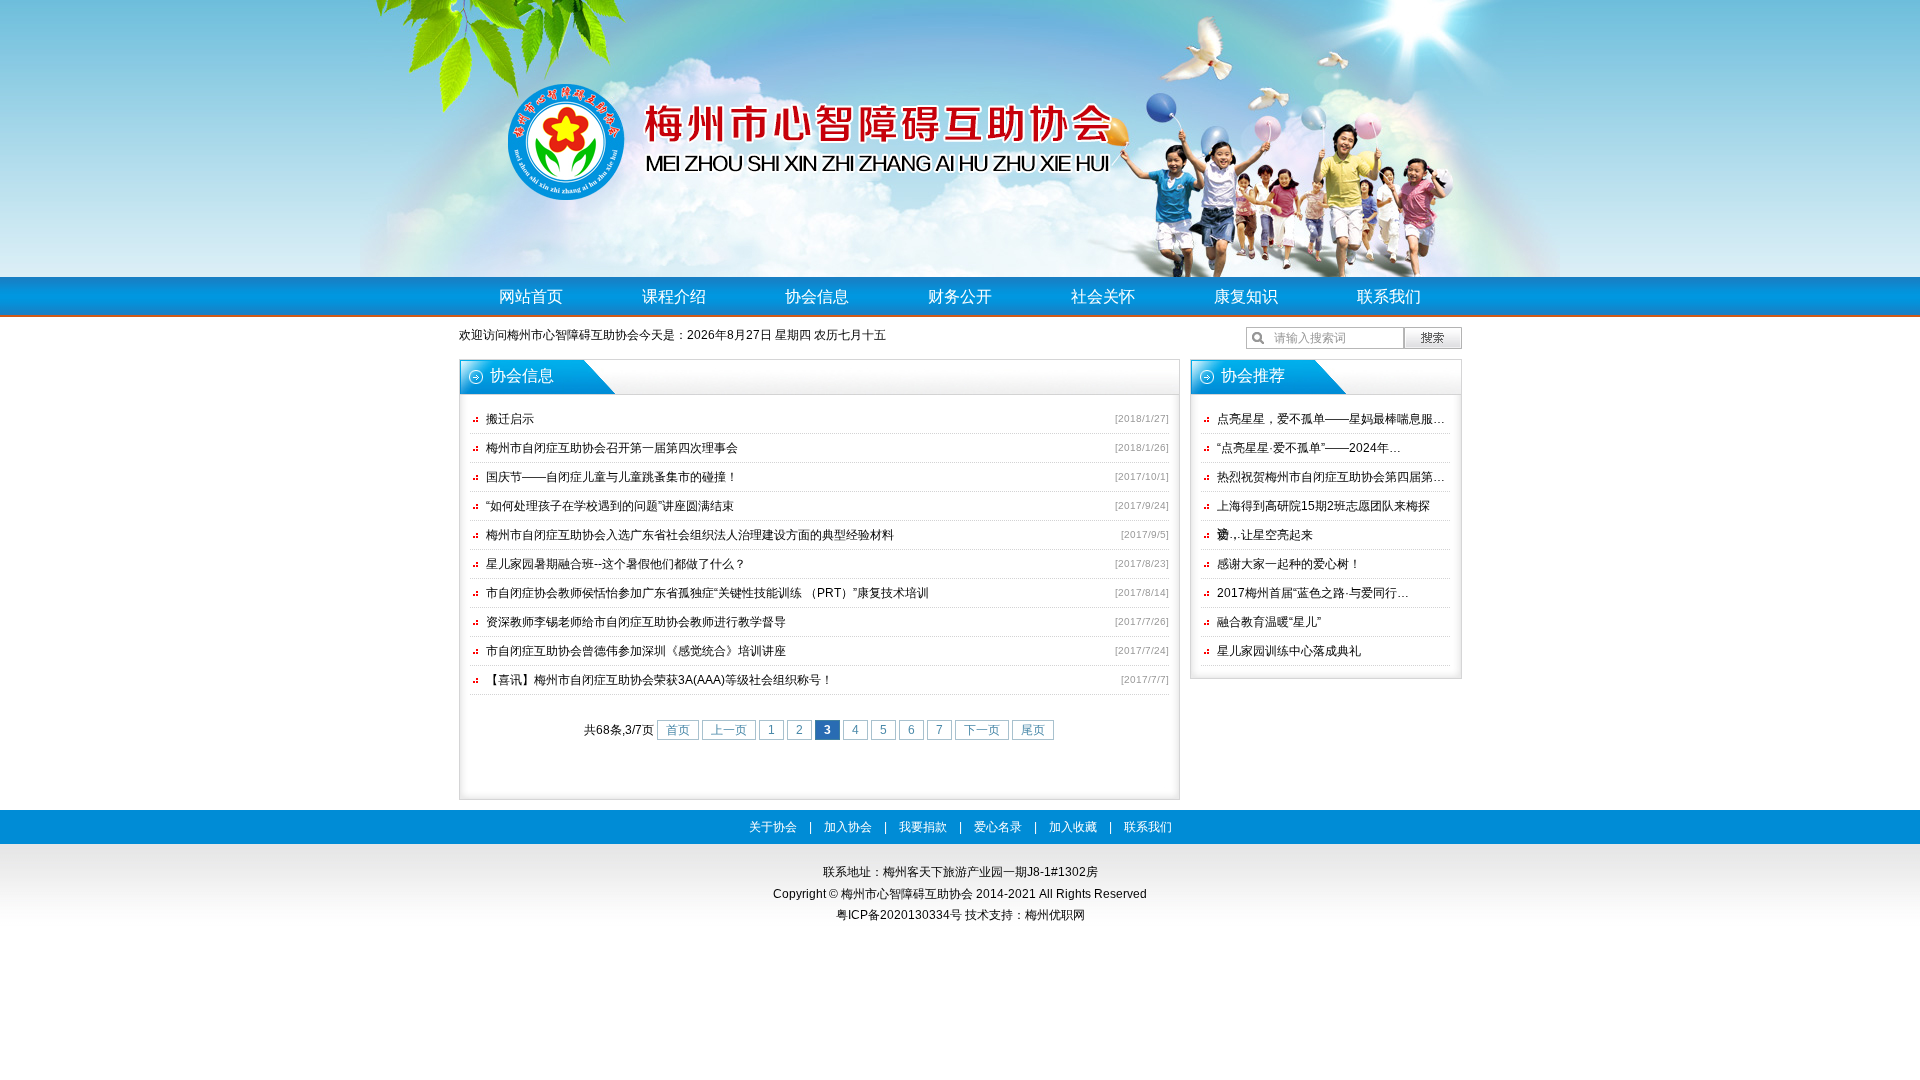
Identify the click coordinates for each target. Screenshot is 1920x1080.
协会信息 (817, 296)
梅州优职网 (1055, 915)
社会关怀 (1103, 296)
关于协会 (773, 827)
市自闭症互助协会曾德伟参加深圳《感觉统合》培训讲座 (636, 651)
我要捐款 (923, 827)
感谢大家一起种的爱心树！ (1289, 564)
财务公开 (960, 296)
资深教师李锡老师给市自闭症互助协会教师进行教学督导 (636, 622)
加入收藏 (1073, 827)
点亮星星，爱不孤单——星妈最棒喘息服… (1331, 419)
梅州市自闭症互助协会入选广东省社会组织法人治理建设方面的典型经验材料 (690, 535)
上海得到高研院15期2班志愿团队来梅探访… (1323, 509)
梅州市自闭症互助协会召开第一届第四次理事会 (612, 448)
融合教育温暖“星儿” (1269, 622)
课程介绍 (674, 296)
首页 (678, 730)
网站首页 (531, 296)
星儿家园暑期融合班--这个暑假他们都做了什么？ (616, 564)
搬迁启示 (510, 419)
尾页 (1033, 730)
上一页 (729, 730)
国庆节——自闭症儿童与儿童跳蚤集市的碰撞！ (612, 477)
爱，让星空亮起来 (1265, 535)
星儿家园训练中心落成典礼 (1289, 651)
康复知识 (1246, 296)
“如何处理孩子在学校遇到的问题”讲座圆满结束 (610, 506)
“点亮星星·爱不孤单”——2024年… (1309, 448)
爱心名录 (998, 827)
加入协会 (848, 827)
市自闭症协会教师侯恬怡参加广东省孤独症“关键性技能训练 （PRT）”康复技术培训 (707, 593)
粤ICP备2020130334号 (899, 915)
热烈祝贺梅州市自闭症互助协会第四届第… (1331, 477)
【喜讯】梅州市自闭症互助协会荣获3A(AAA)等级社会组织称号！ (659, 680)
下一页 (982, 730)
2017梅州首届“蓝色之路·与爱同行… (1313, 593)
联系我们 (1389, 296)
